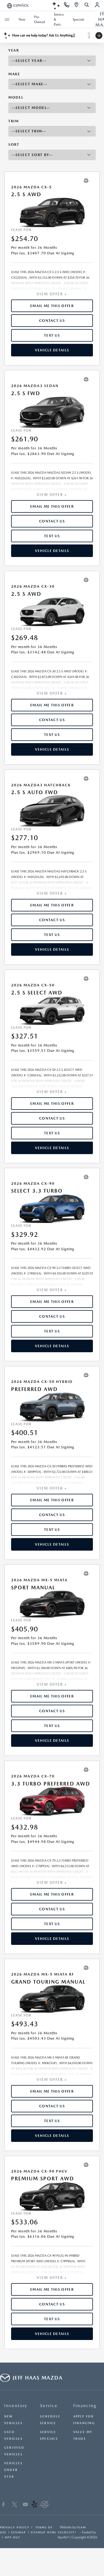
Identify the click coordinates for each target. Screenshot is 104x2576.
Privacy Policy (15, 2527)
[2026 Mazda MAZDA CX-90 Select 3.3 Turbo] (52, 1208)
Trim (14, 121)
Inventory (16, 2406)
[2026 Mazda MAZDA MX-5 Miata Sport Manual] (52, 1604)
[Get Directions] (77, 6)
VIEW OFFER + (52, 294)
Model (16, 97)
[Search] (87, 6)
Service (49, 2406)
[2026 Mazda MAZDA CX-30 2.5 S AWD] (52, 611)
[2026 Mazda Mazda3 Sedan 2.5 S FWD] (52, 412)
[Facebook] (3, 2505)
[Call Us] (67, 6)
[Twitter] (14, 2505)
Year (14, 50)
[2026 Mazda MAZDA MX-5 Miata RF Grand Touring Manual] (52, 1999)
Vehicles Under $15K (13, 2470)
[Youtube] (25, 2505)
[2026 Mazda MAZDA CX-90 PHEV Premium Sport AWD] (52, 2196)
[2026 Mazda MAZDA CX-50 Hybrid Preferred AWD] (52, 1407)
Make (14, 74)
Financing (85, 2406)
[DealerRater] (45, 2505)
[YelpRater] (34, 2505)
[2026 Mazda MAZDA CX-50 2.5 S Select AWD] (52, 1010)
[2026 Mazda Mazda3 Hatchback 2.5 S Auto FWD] (52, 811)
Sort (14, 144)
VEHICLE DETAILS (52, 350)
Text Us (52, 335)
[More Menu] (7, 20)
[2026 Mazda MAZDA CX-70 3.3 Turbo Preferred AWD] (52, 1801)
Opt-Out (12, 2537)
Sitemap (19, 2532)
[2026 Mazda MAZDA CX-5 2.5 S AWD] (52, 212)
